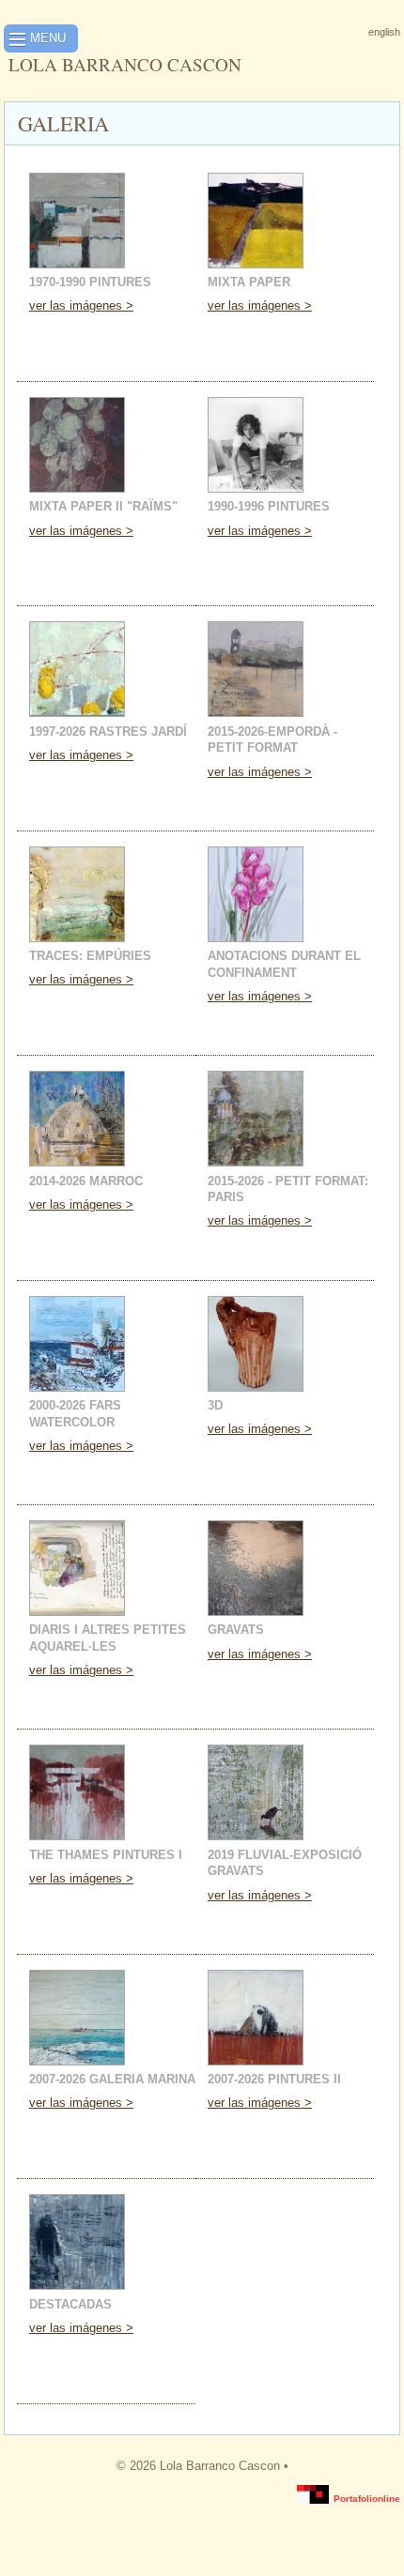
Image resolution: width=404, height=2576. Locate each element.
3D (215, 1405)
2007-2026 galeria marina (112, 2079)
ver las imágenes (76, 305)
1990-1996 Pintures (269, 506)
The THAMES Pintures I (106, 1855)
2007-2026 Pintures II (274, 2079)
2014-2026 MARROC (86, 1181)
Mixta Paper (249, 282)
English (384, 32)
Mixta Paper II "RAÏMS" (103, 506)
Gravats (236, 1630)
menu (48, 38)
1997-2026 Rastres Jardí (108, 732)
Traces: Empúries (90, 956)
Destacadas (70, 2304)
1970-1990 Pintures (90, 282)
